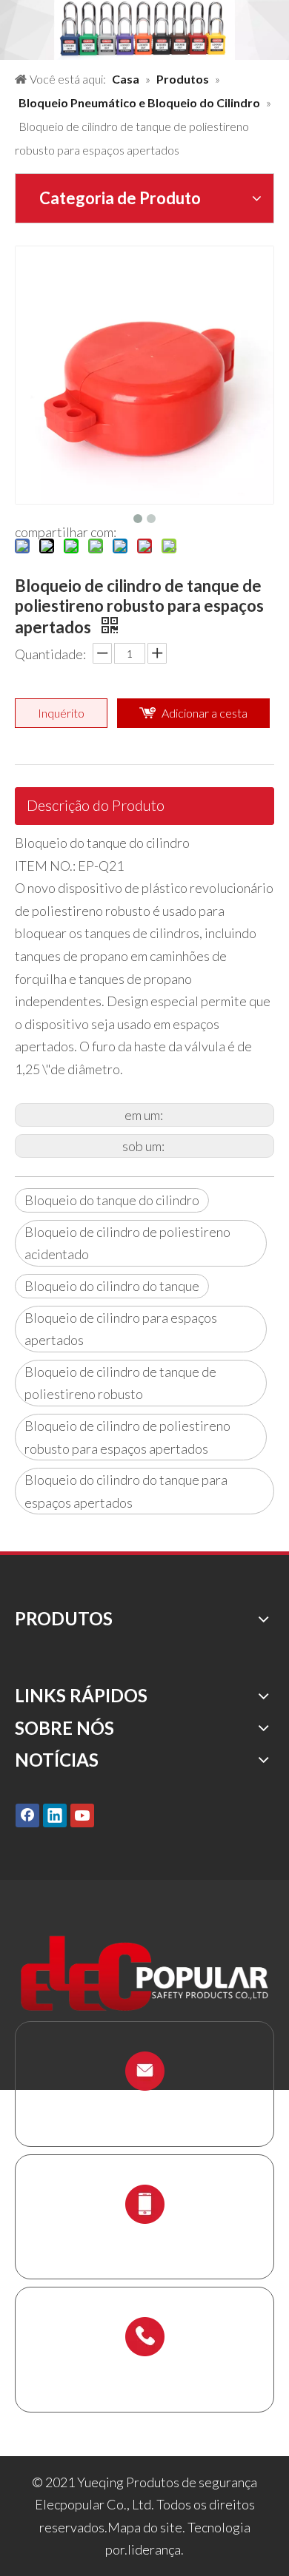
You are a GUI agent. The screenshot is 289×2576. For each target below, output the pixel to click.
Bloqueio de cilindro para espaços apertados (121, 1329)
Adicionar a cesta (205, 713)
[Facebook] (27, 1815)
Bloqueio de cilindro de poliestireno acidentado (127, 1243)
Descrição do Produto (96, 805)
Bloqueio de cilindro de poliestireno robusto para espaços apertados (127, 1437)
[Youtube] (82, 1815)
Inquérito (61, 713)
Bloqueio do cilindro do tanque (112, 1286)
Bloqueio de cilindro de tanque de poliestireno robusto (120, 1383)
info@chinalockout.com (144, 2107)
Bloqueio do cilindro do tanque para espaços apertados (126, 1491)
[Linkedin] (55, 1815)
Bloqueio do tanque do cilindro (112, 1200)
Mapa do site (145, 2527)
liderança (154, 2549)
